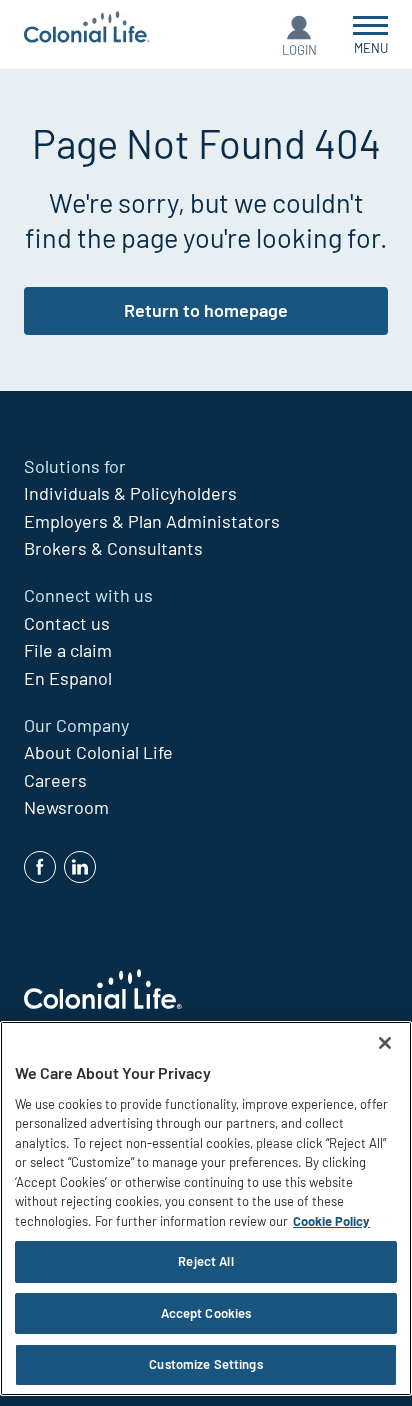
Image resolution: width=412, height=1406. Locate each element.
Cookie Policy (331, 1221)
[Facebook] (40, 867)
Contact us (67, 623)
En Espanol (68, 678)
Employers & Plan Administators (152, 521)
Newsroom (66, 807)
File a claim (68, 650)
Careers (55, 780)
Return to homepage (206, 310)
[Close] (385, 1043)
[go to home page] (87, 29)
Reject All (205, 1261)
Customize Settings (205, 1364)
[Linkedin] (80, 867)
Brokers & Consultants (113, 548)
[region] (206, 1208)
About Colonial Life (98, 752)
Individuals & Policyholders (130, 493)
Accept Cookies (206, 1313)
